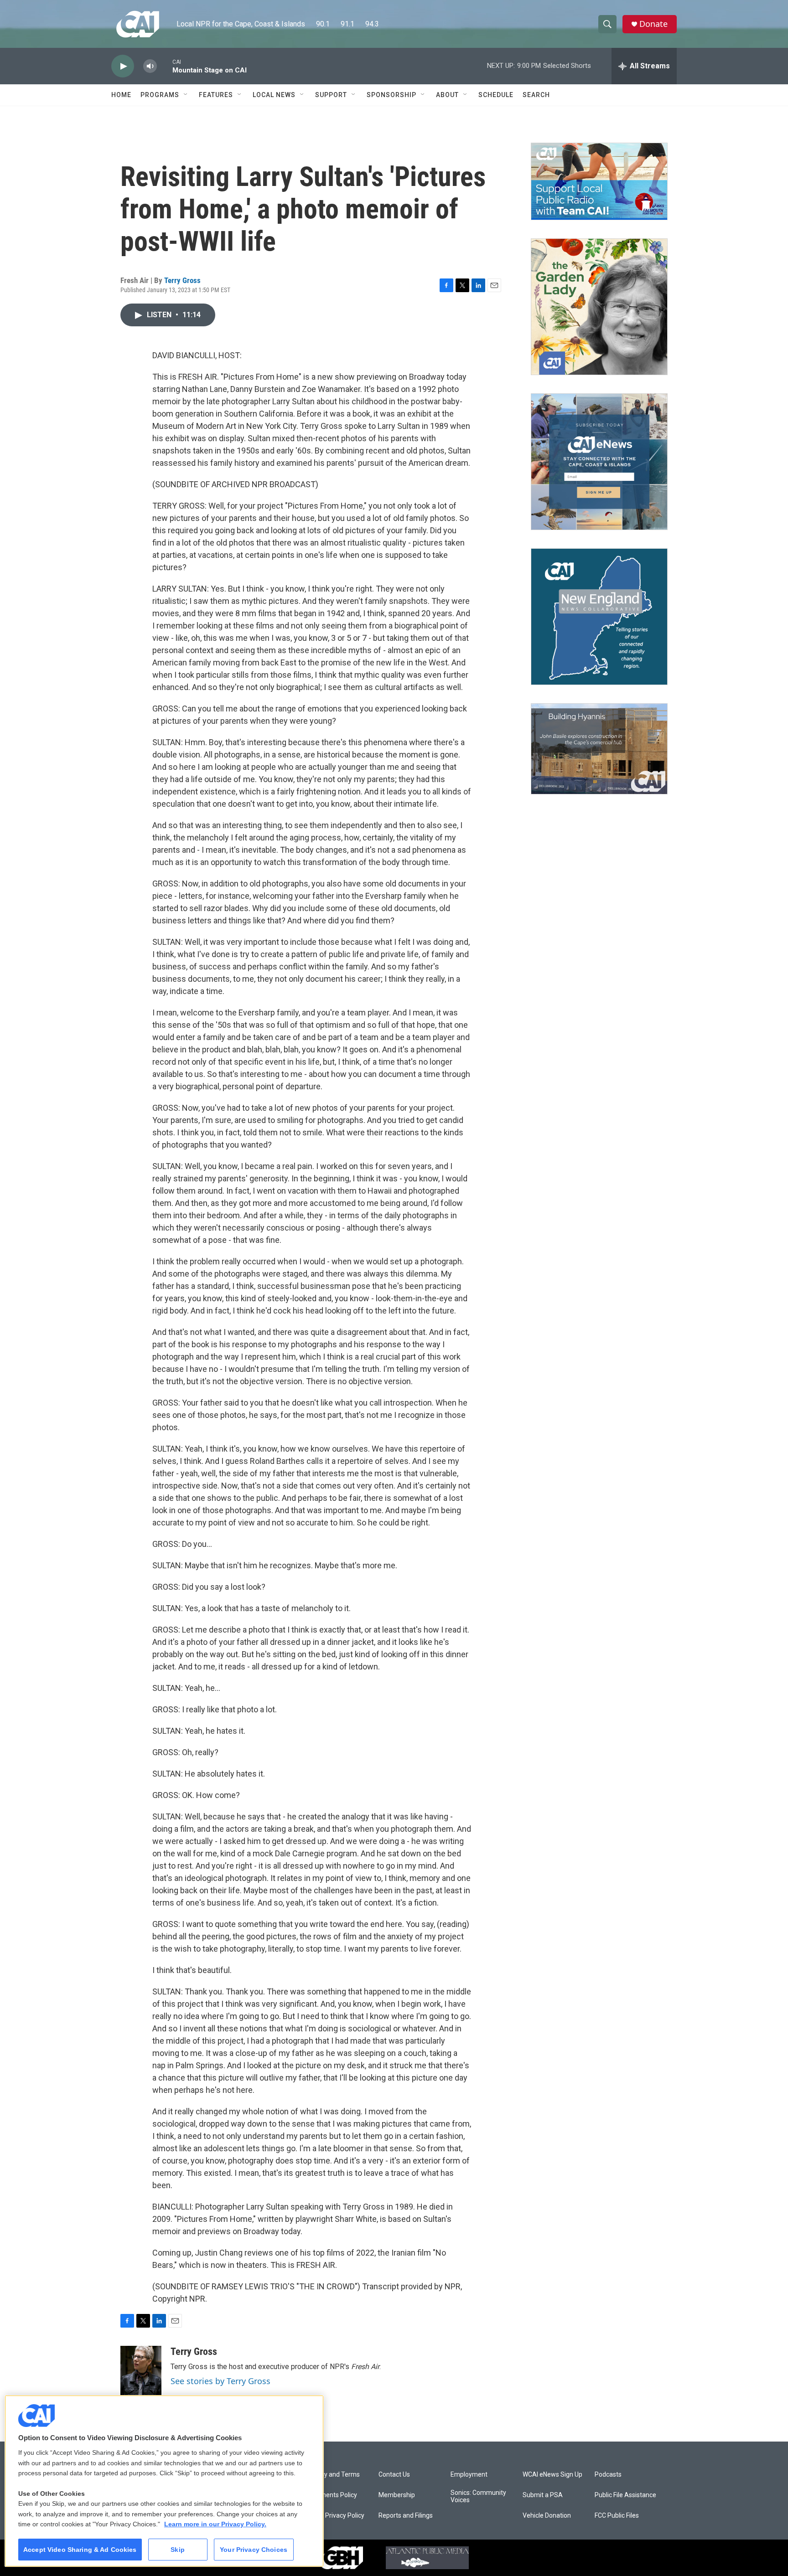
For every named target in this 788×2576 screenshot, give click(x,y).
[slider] (165, 66)
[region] (164, 2481)
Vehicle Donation (547, 2516)
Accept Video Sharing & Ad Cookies (80, 2550)
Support (331, 95)
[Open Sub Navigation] (186, 95)
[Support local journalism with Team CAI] (599, 181)
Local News (274, 95)
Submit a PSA (543, 2495)
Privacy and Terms (333, 2475)
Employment (469, 2475)
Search (536, 95)
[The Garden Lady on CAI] (599, 307)
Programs (160, 95)
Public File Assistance (625, 2495)
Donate (653, 24)
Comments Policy (332, 2495)
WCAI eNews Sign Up (552, 2475)
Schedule (496, 95)
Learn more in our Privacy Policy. (215, 2524)
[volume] (150, 66)
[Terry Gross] (141, 2373)
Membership (397, 2495)
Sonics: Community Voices (478, 2496)
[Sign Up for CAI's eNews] (599, 462)
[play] (123, 66)
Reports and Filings (406, 2516)
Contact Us (394, 2475)
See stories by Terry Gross (220, 2381)
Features (216, 95)
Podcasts (608, 2475)
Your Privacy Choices (254, 2550)
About (447, 95)
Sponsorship (391, 95)
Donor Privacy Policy (335, 2516)
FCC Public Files (617, 2516)
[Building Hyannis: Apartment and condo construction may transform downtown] (599, 749)
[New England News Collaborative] (599, 617)
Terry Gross (182, 280)
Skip (178, 2550)
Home (121, 95)
